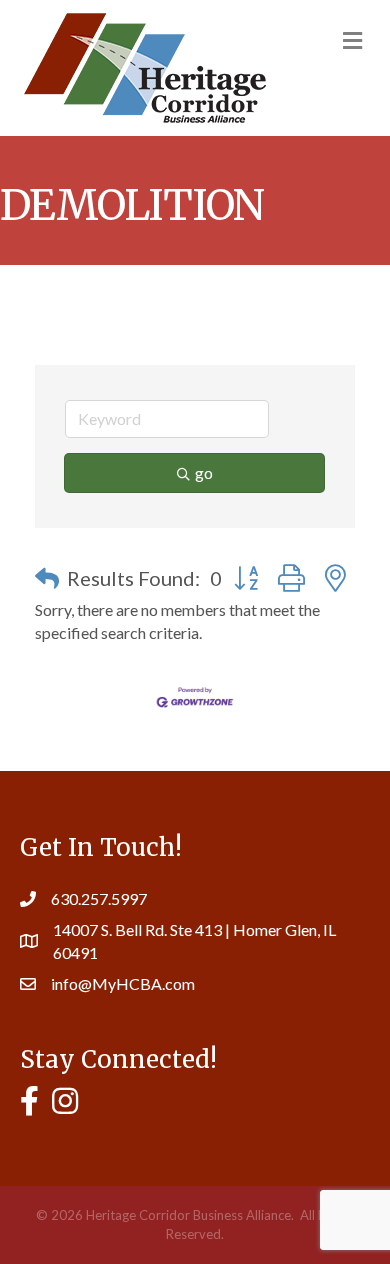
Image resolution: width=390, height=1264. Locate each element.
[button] (47, 578)
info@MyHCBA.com (123, 983)
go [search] (204, 472)
